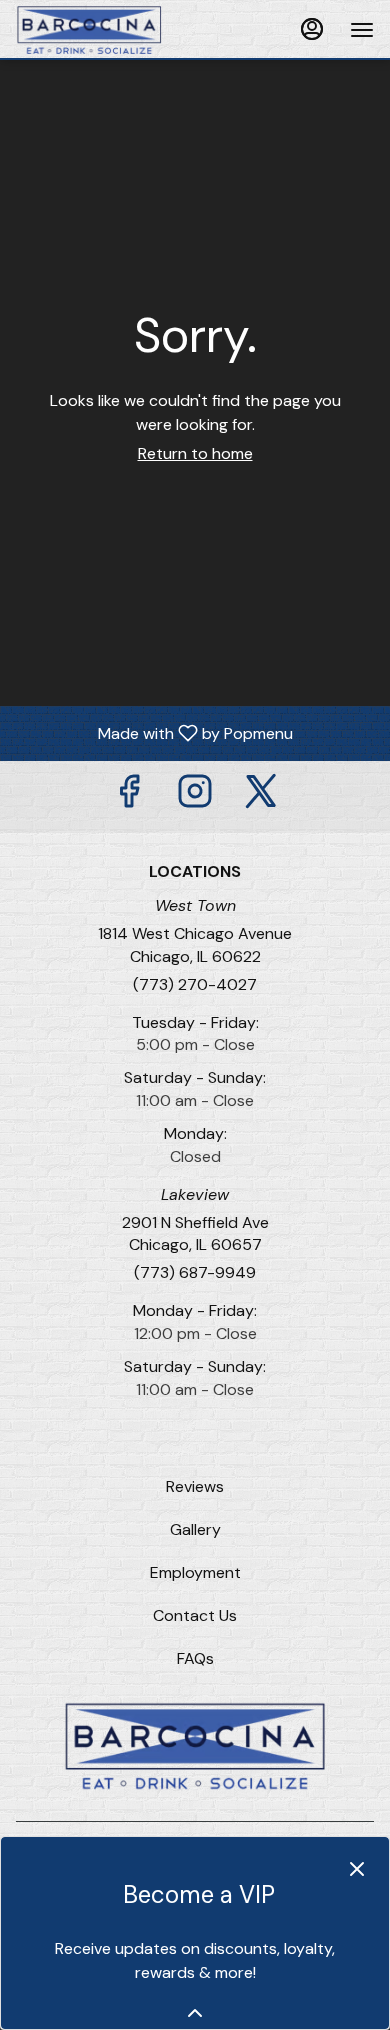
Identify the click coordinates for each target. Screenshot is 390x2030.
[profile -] (312, 29)
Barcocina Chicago (195, 1746)
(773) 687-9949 (195, 1272)
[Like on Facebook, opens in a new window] (129, 796)
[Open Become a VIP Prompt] (195, 2013)
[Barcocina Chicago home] (106, 30)
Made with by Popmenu (154, 732)
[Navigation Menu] (362, 30)
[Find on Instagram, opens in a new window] (195, 796)
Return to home (195, 453)
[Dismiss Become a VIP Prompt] (357, 1869)
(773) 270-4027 (195, 984)
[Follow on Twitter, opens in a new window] (261, 796)
